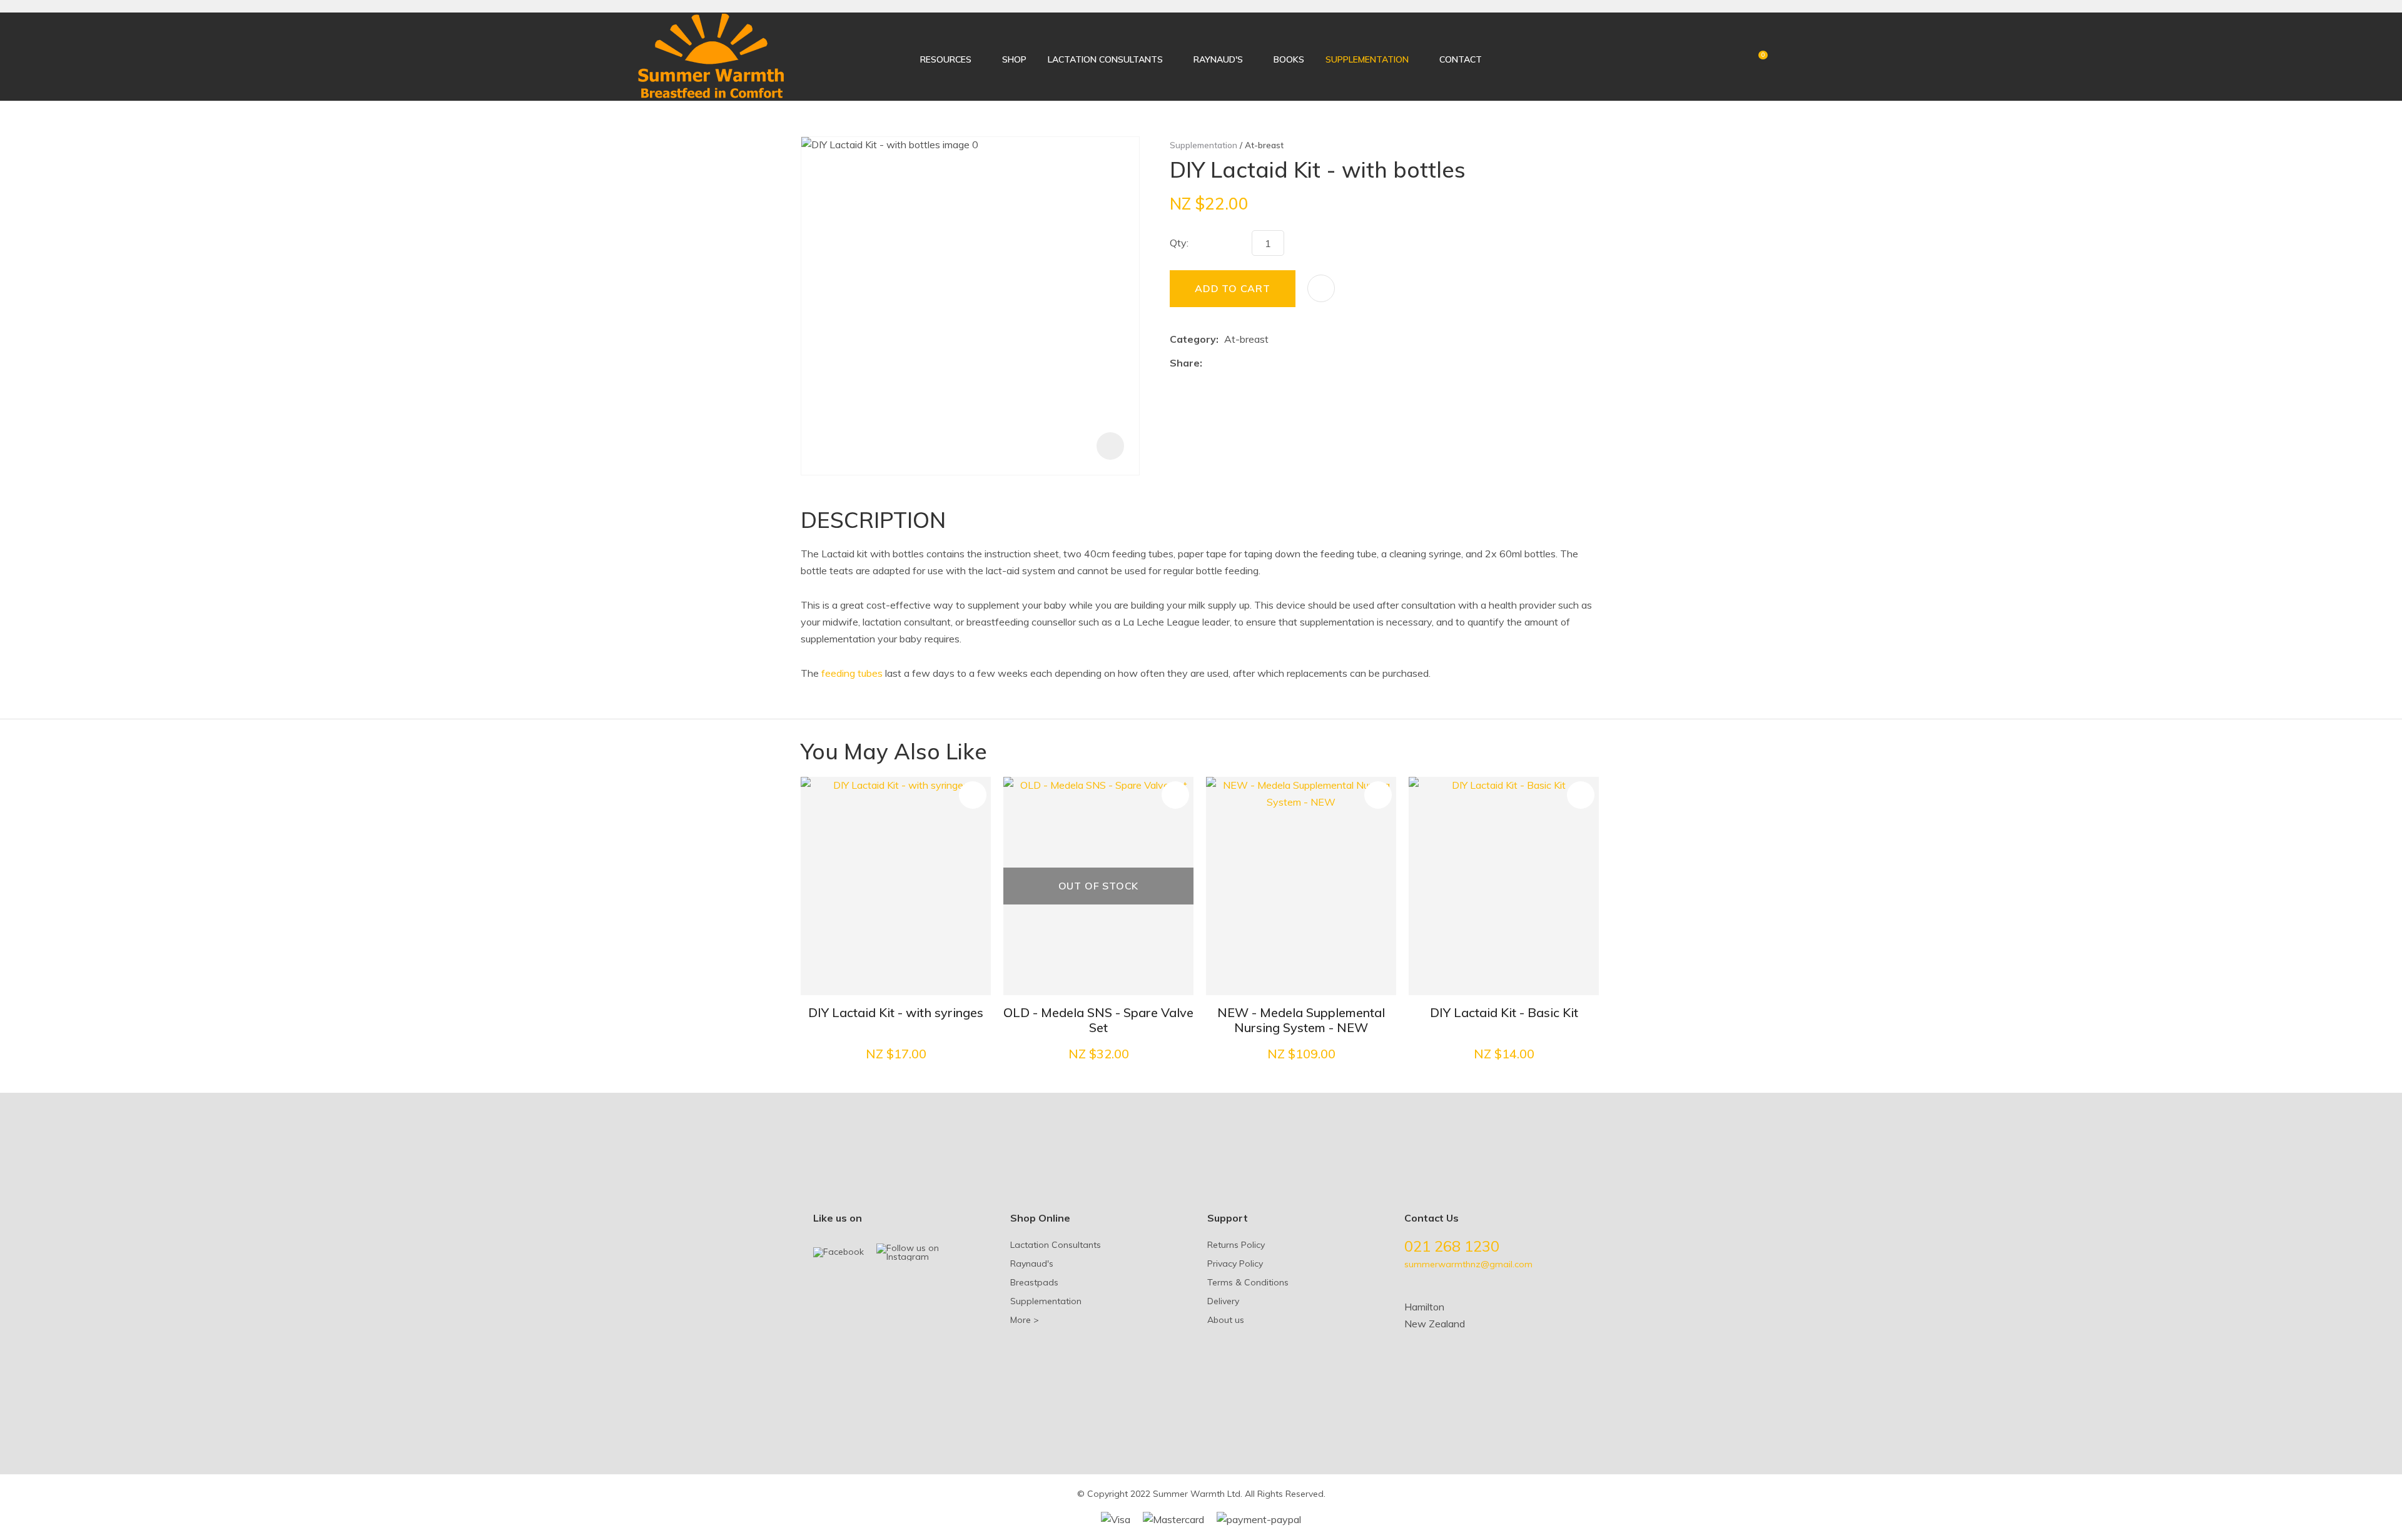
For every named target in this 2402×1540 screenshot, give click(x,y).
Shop (1014, 59)
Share (1185, 363)
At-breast (1264, 145)
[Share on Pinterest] (1265, 363)
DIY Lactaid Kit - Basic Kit (1504, 1012)
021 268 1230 (1452, 1246)
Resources (946, 59)
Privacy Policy (1235, 1264)
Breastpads (1034, 1282)
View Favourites (1734, 59)
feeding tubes (852, 673)
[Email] (1246, 364)
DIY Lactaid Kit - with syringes (896, 1012)
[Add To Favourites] (1321, 288)
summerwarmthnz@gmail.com (1468, 1264)
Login (1713, 57)
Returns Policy (1236, 1245)
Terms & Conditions (1248, 1282)
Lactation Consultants (1105, 59)
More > (1025, 1320)
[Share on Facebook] (1210, 364)
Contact (1461, 59)
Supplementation (1367, 59)
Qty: (1179, 243)
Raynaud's (1218, 59)
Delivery (1223, 1301)
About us (1226, 1320)
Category (1193, 339)
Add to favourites (973, 795)
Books (1289, 59)
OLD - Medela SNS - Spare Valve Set (1098, 1020)
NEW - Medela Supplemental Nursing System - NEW (1301, 1020)
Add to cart (1233, 288)
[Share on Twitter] (1227, 363)
